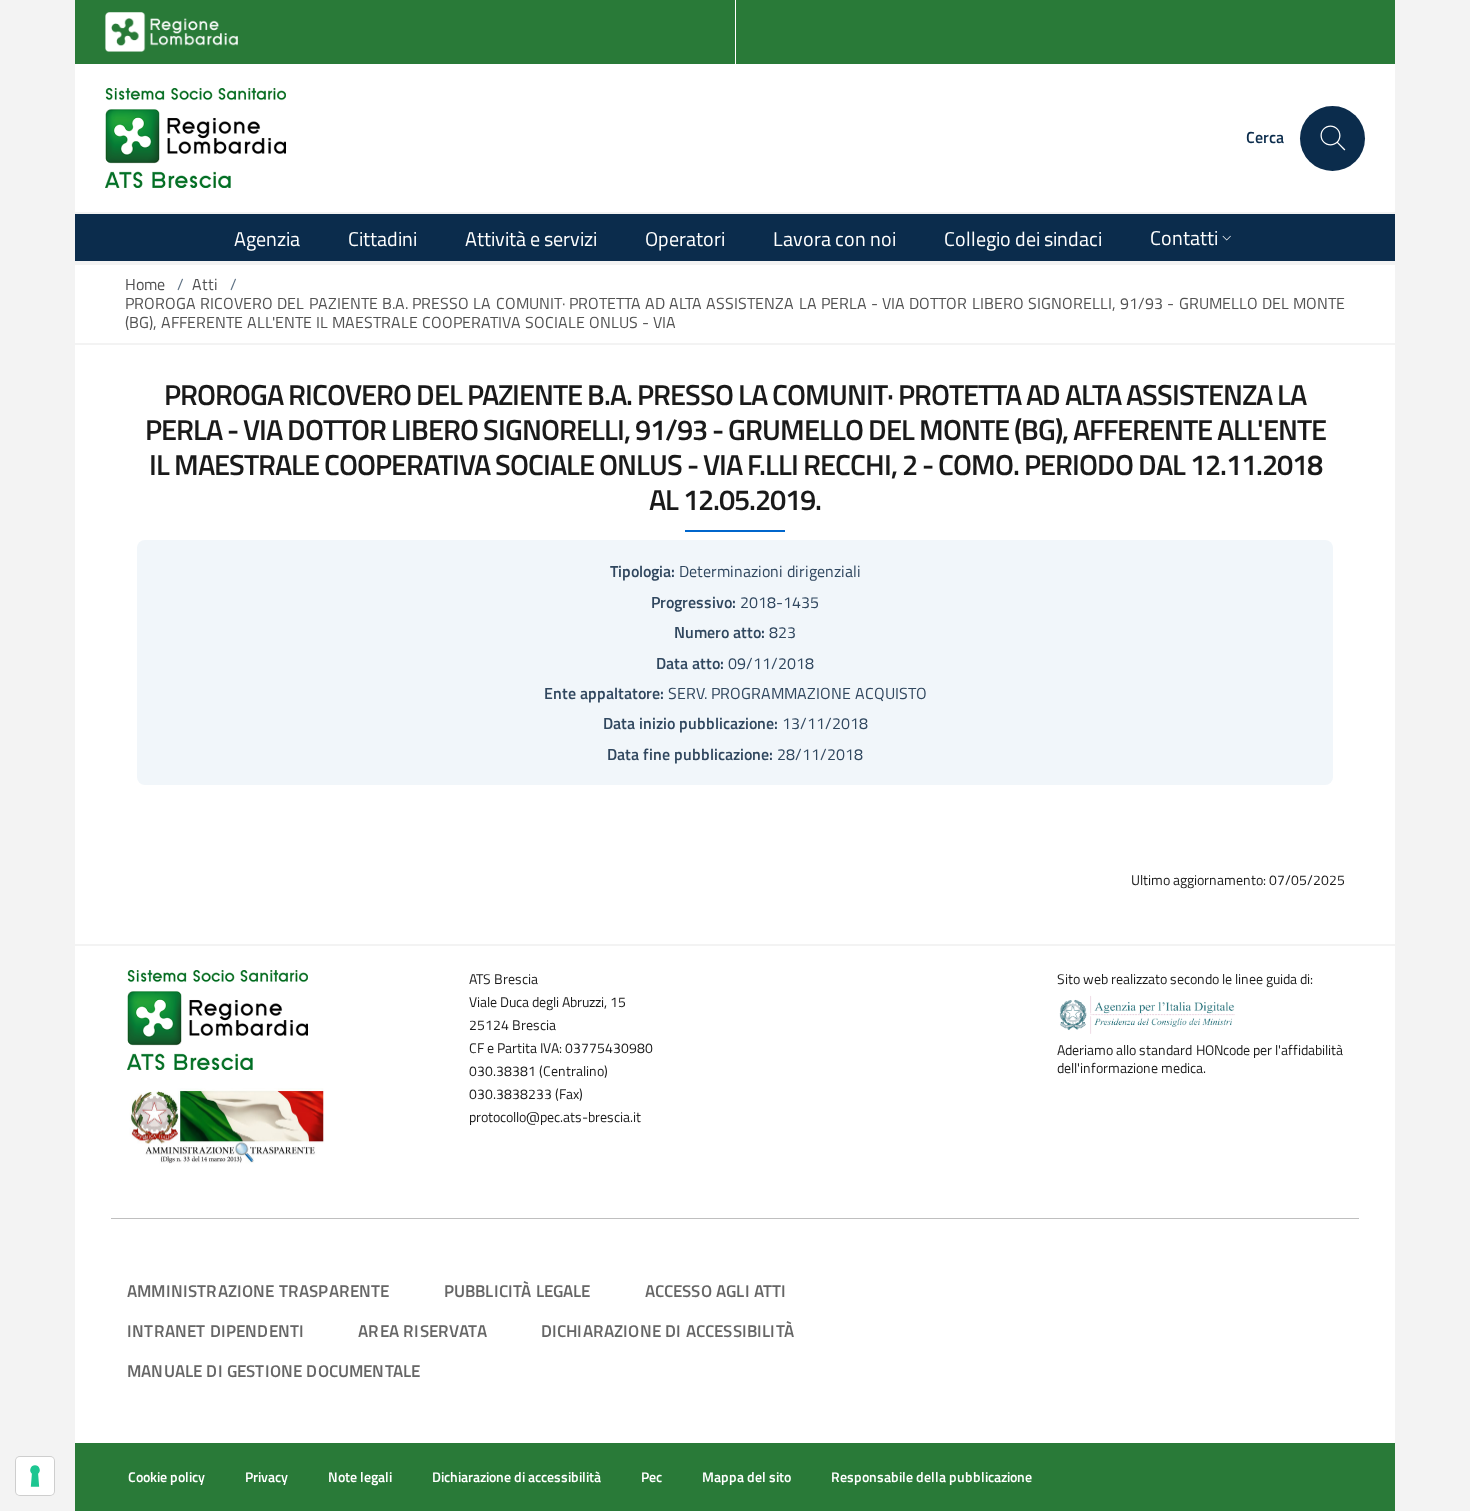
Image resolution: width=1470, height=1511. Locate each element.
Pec (651, 1477)
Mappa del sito (746, 1477)
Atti (205, 284)
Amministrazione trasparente (258, 1290)
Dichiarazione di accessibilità (667, 1330)
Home (145, 284)
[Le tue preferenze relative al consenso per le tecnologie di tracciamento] (35, 1476)
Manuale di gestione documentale (273, 1370)
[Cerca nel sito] (1332, 138)
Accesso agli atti (716, 1290)
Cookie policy (166, 1477)
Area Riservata (422, 1330)
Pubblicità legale (517, 1290)
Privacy (266, 1477)
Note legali (360, 1477)
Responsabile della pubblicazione (931, 1477)
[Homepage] (195, 138)
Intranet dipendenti (215, 1330)
